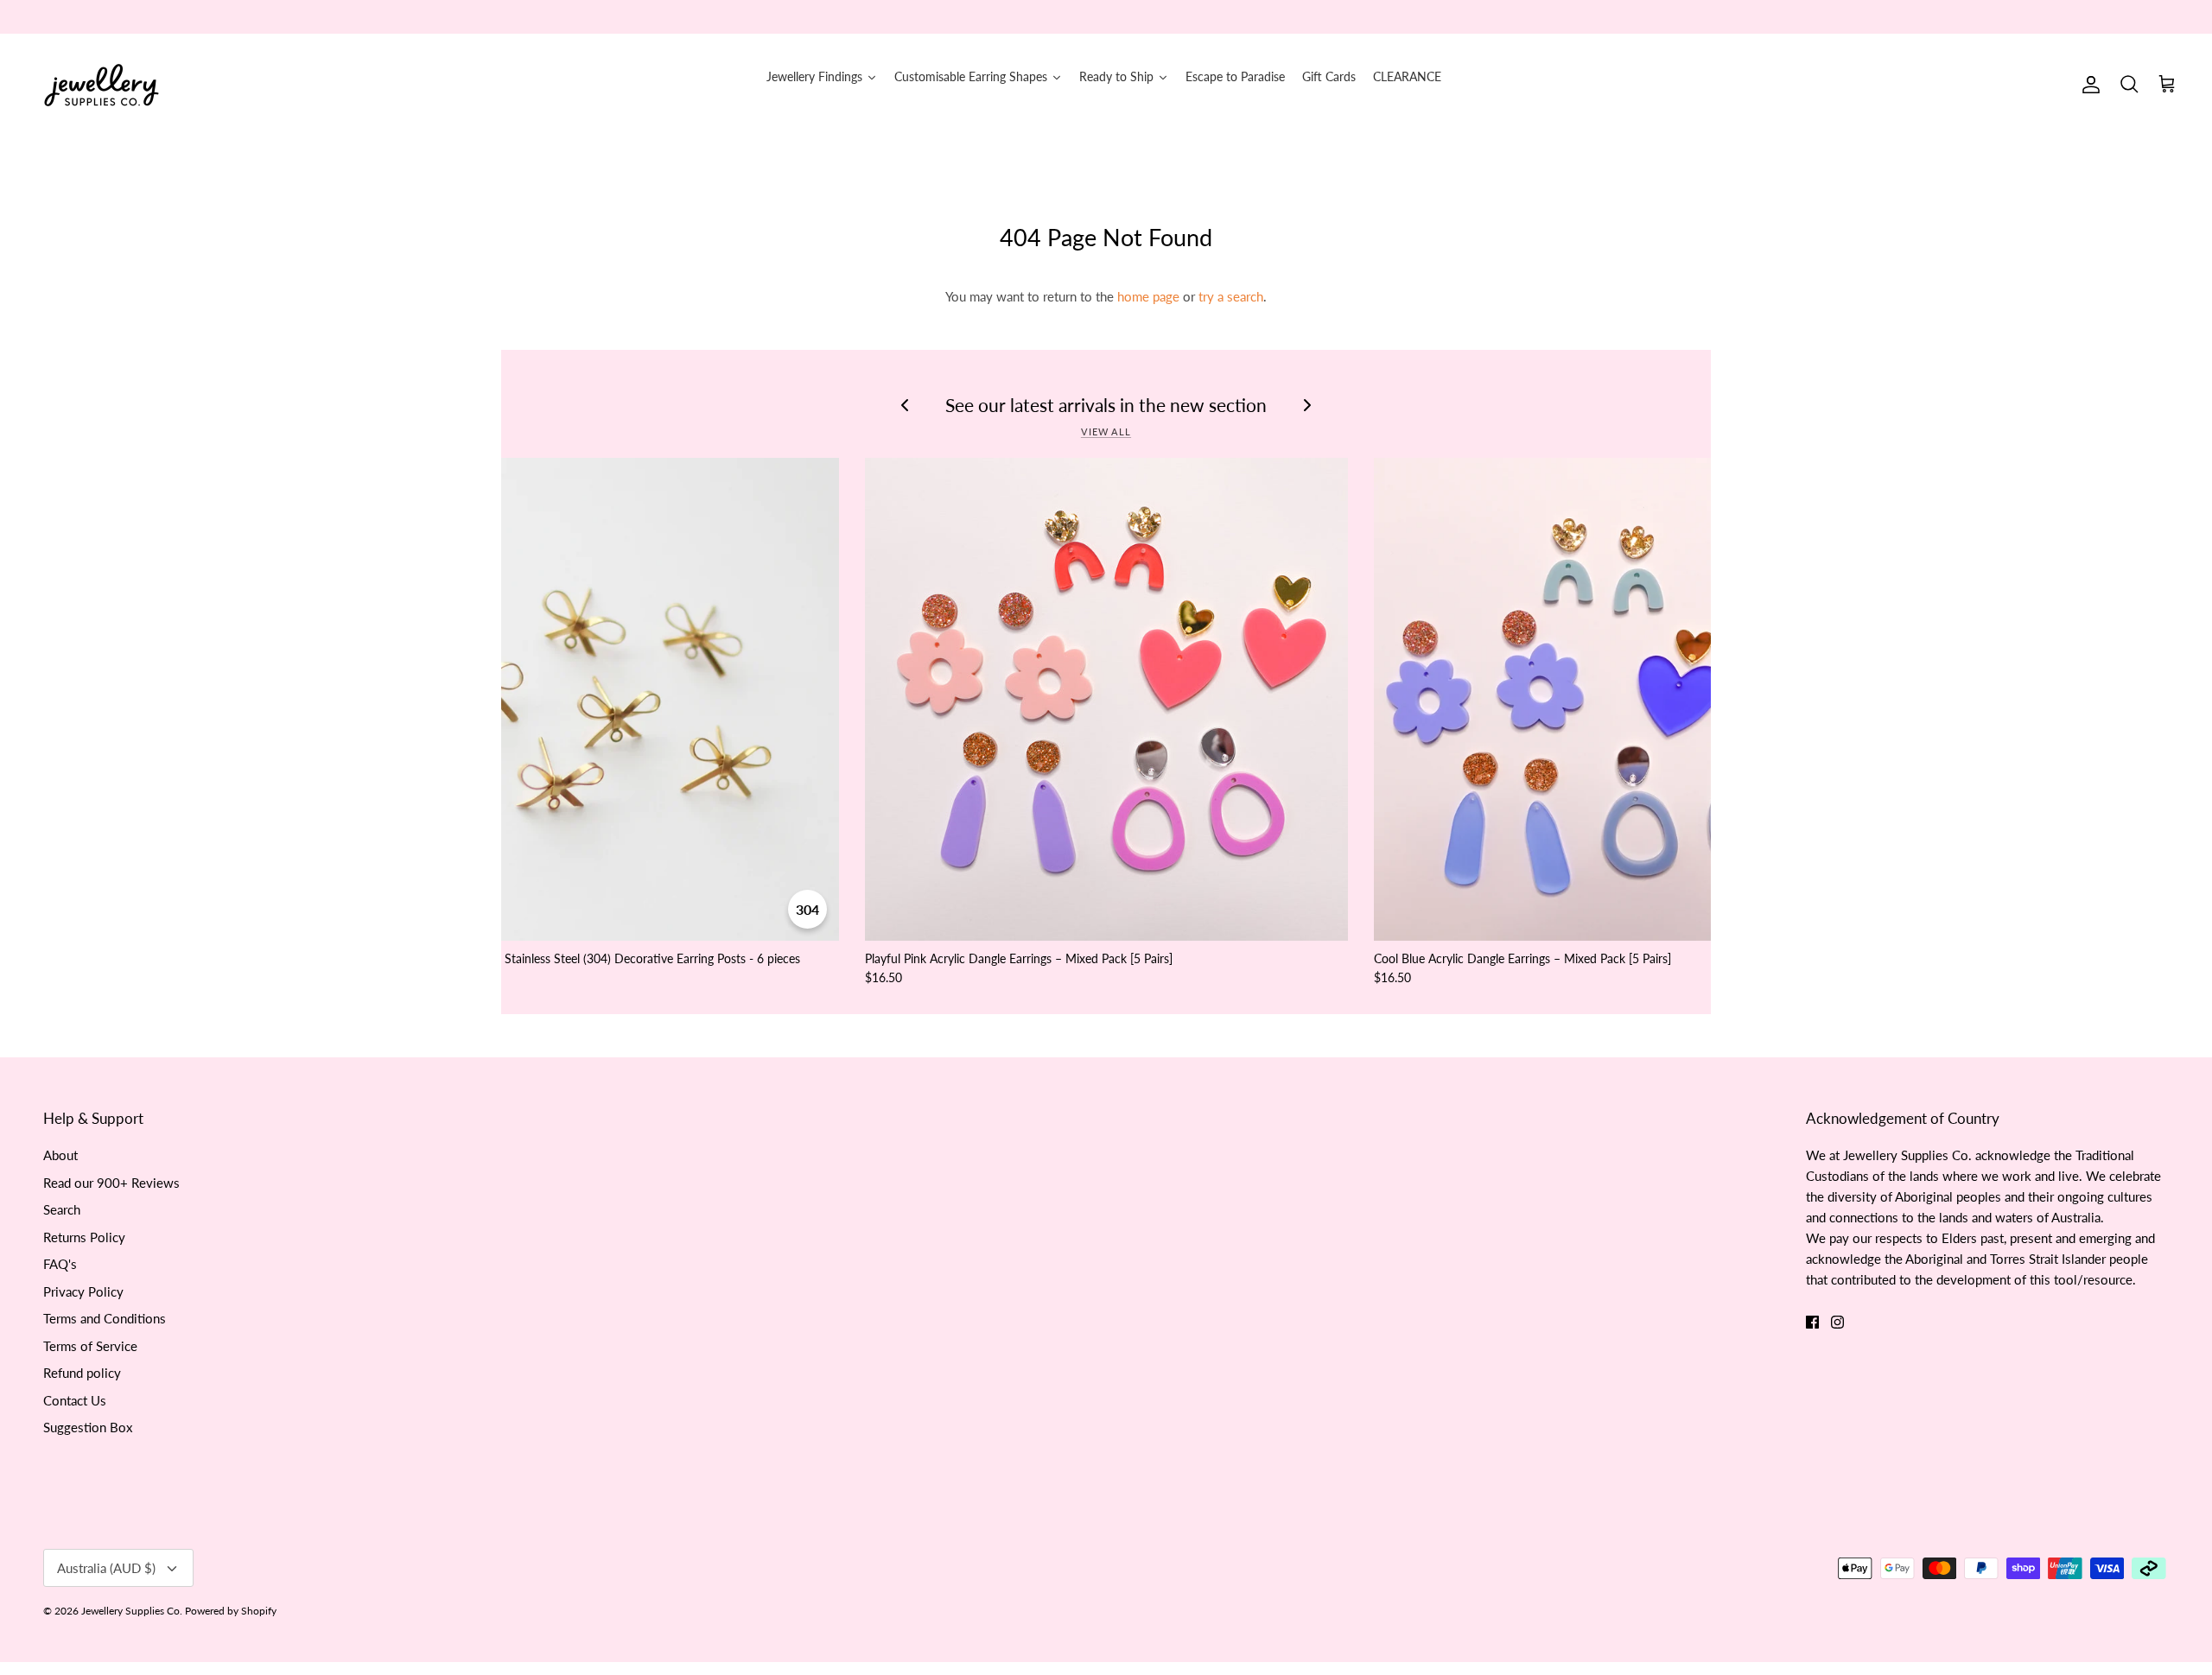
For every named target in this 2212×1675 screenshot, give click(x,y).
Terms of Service (90, 1346)
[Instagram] (1837, 1322)
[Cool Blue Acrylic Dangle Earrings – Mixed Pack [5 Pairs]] (1615, 699)
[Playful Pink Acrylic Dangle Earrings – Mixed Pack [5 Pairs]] (1106, 699)
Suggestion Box (88, 1427)
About (60, 1155)
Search (62, 1209)
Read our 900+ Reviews (111, 1183)
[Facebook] (1812, 1322)
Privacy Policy (83, 1291)
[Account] (2088, 85)
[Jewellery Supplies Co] (102, 85)
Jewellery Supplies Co (130, 1611)
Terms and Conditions (105, 1318)
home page (1148, 296)
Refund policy (82, 1373)
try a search (1231, 296)
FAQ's (60, 1264)
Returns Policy (84, 1237)
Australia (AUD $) (106, 1568)
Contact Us (75, 1400)
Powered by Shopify (231, 1611)
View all (1106, 431)
